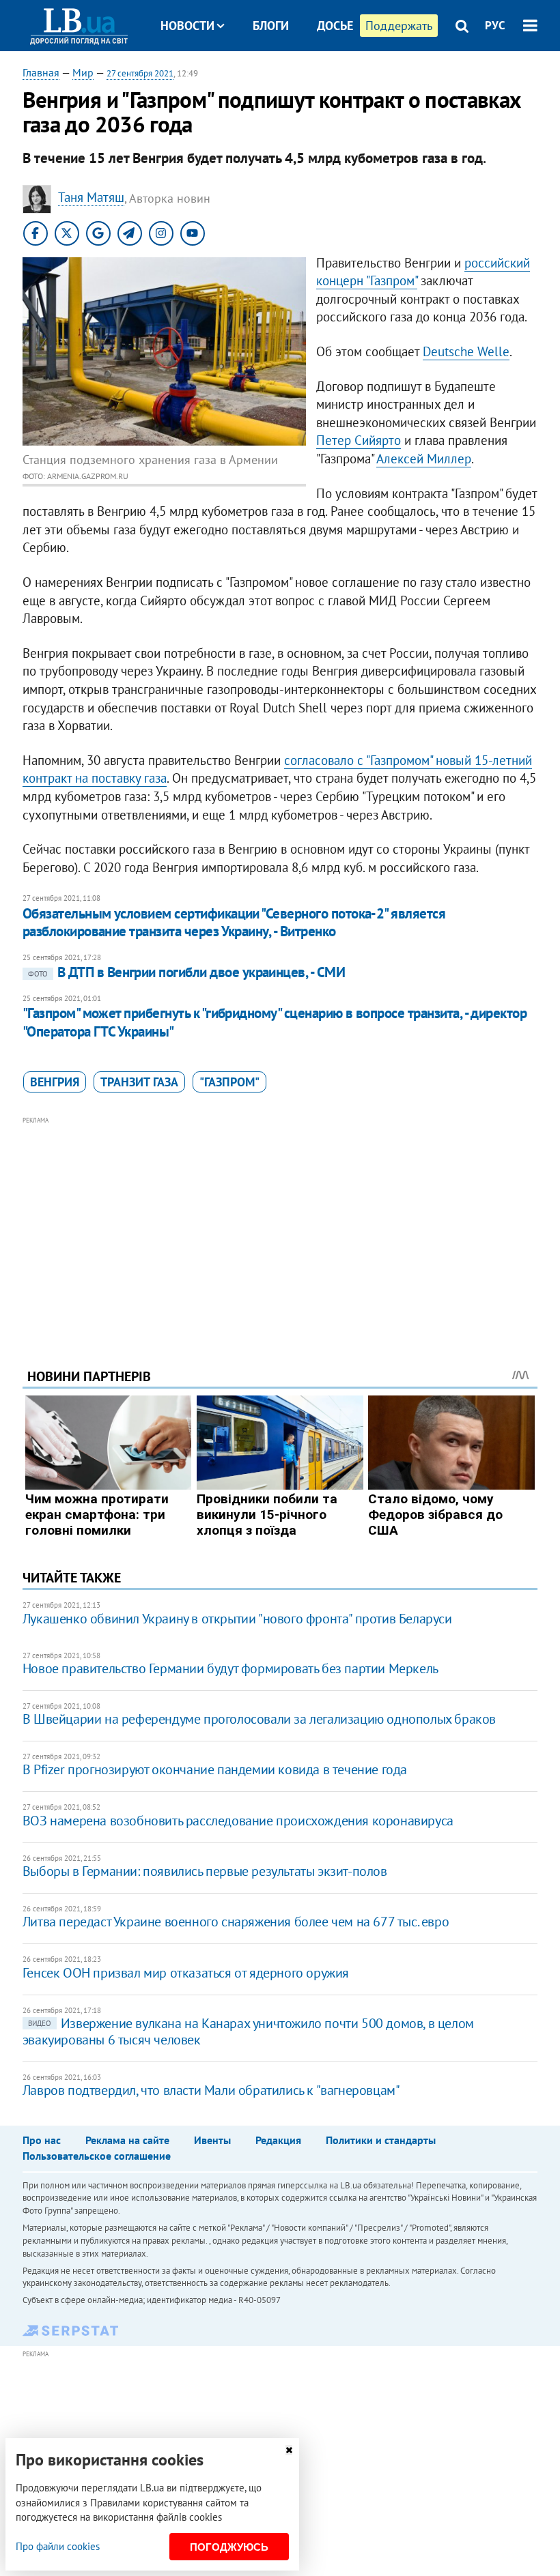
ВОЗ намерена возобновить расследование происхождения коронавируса (238, 1821)
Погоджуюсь (229, 2547)
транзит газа (139, 1082)
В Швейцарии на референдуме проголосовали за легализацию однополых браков (259, 1719)
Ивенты (212, 2140)
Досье (335, 26)
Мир (83, 72)
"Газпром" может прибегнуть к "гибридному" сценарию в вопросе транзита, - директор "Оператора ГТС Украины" (275, 1022)
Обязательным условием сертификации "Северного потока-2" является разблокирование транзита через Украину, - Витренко (234, 922)
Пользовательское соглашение (97, 2156)
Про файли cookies (58, 2546)
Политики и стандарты (381, 2140)
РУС (495, 25)
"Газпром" (229, 1082)
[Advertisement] (280, 1224)
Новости (187, 26)
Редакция (278, 2140)
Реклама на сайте (127, 2140)
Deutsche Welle (466, 351)
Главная (41, 72)
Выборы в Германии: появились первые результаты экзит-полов (205, 1871)
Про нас (42, 2140)
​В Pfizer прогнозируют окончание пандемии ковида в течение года (215, 1769)
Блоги (271, 26)
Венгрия (55, 1082)
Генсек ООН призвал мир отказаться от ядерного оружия (186, 1973)
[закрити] (289, 2450)
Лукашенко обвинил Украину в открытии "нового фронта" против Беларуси (237, 1619)
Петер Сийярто (359, 440)
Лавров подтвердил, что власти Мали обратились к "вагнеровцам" (211, 2090)
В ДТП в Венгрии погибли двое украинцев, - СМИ (186, 972)
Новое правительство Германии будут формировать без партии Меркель (230, 1668)
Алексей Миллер (424, 459)
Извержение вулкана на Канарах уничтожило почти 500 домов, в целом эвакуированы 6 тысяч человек (248, 2031)
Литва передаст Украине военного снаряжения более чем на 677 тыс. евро (236, 1922)
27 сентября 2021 (140, 73)
